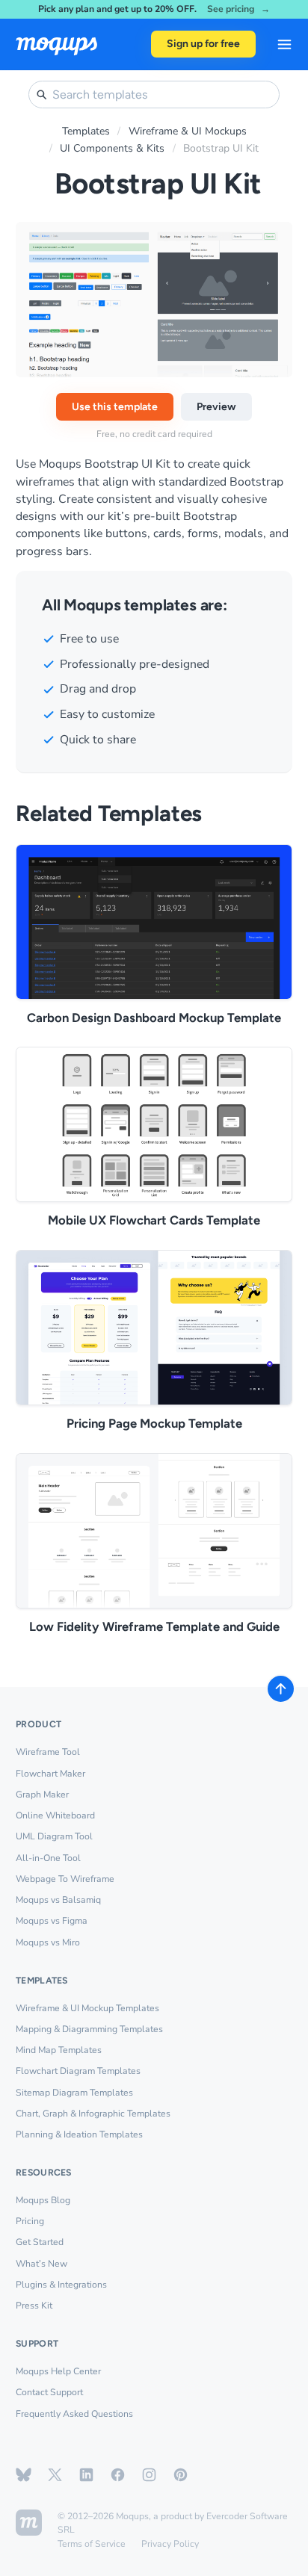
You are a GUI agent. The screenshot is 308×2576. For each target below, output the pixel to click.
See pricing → (238, 9)
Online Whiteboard (55, 1815)
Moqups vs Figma (52, 1921)
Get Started (40, 2242)
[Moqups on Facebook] (118, 2475)
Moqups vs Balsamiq (58, 1900)
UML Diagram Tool (54, 1836)
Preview (216, 407)
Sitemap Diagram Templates (74, 2093)
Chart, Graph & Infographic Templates (93, 2114)
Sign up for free (203, 44)
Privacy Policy (170, 2544)
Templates (86, 131)
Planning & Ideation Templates (79, 2134)
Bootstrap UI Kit (221, 148)
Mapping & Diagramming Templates (89, 2029)
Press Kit (34, 2306)
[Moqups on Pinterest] (181, 2475)
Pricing (30, 2221)
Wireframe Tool (48, 1752)
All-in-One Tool (48, 1858)
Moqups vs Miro (48, 1942)
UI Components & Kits (112, 148)
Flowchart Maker (50, 1774)
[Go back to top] (281, 1689)
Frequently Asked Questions (74, 2414)
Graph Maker (42, 1795)
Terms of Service (92, 2544)
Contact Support (49, 2392)
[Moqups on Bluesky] (24, 2475)
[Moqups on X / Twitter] (55, 2475)
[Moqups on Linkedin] (86, 2475)
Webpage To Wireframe (65, 1879)
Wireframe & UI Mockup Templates (87, 2008)
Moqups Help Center (58, 2371)
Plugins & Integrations (61, 2285)
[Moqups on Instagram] (149, 2475)
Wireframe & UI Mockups (188, 131)
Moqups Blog (43, 2200)
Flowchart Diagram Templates (78, 2071)
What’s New (41, 2264)
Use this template (115, 407)
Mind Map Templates (59, 2050)
